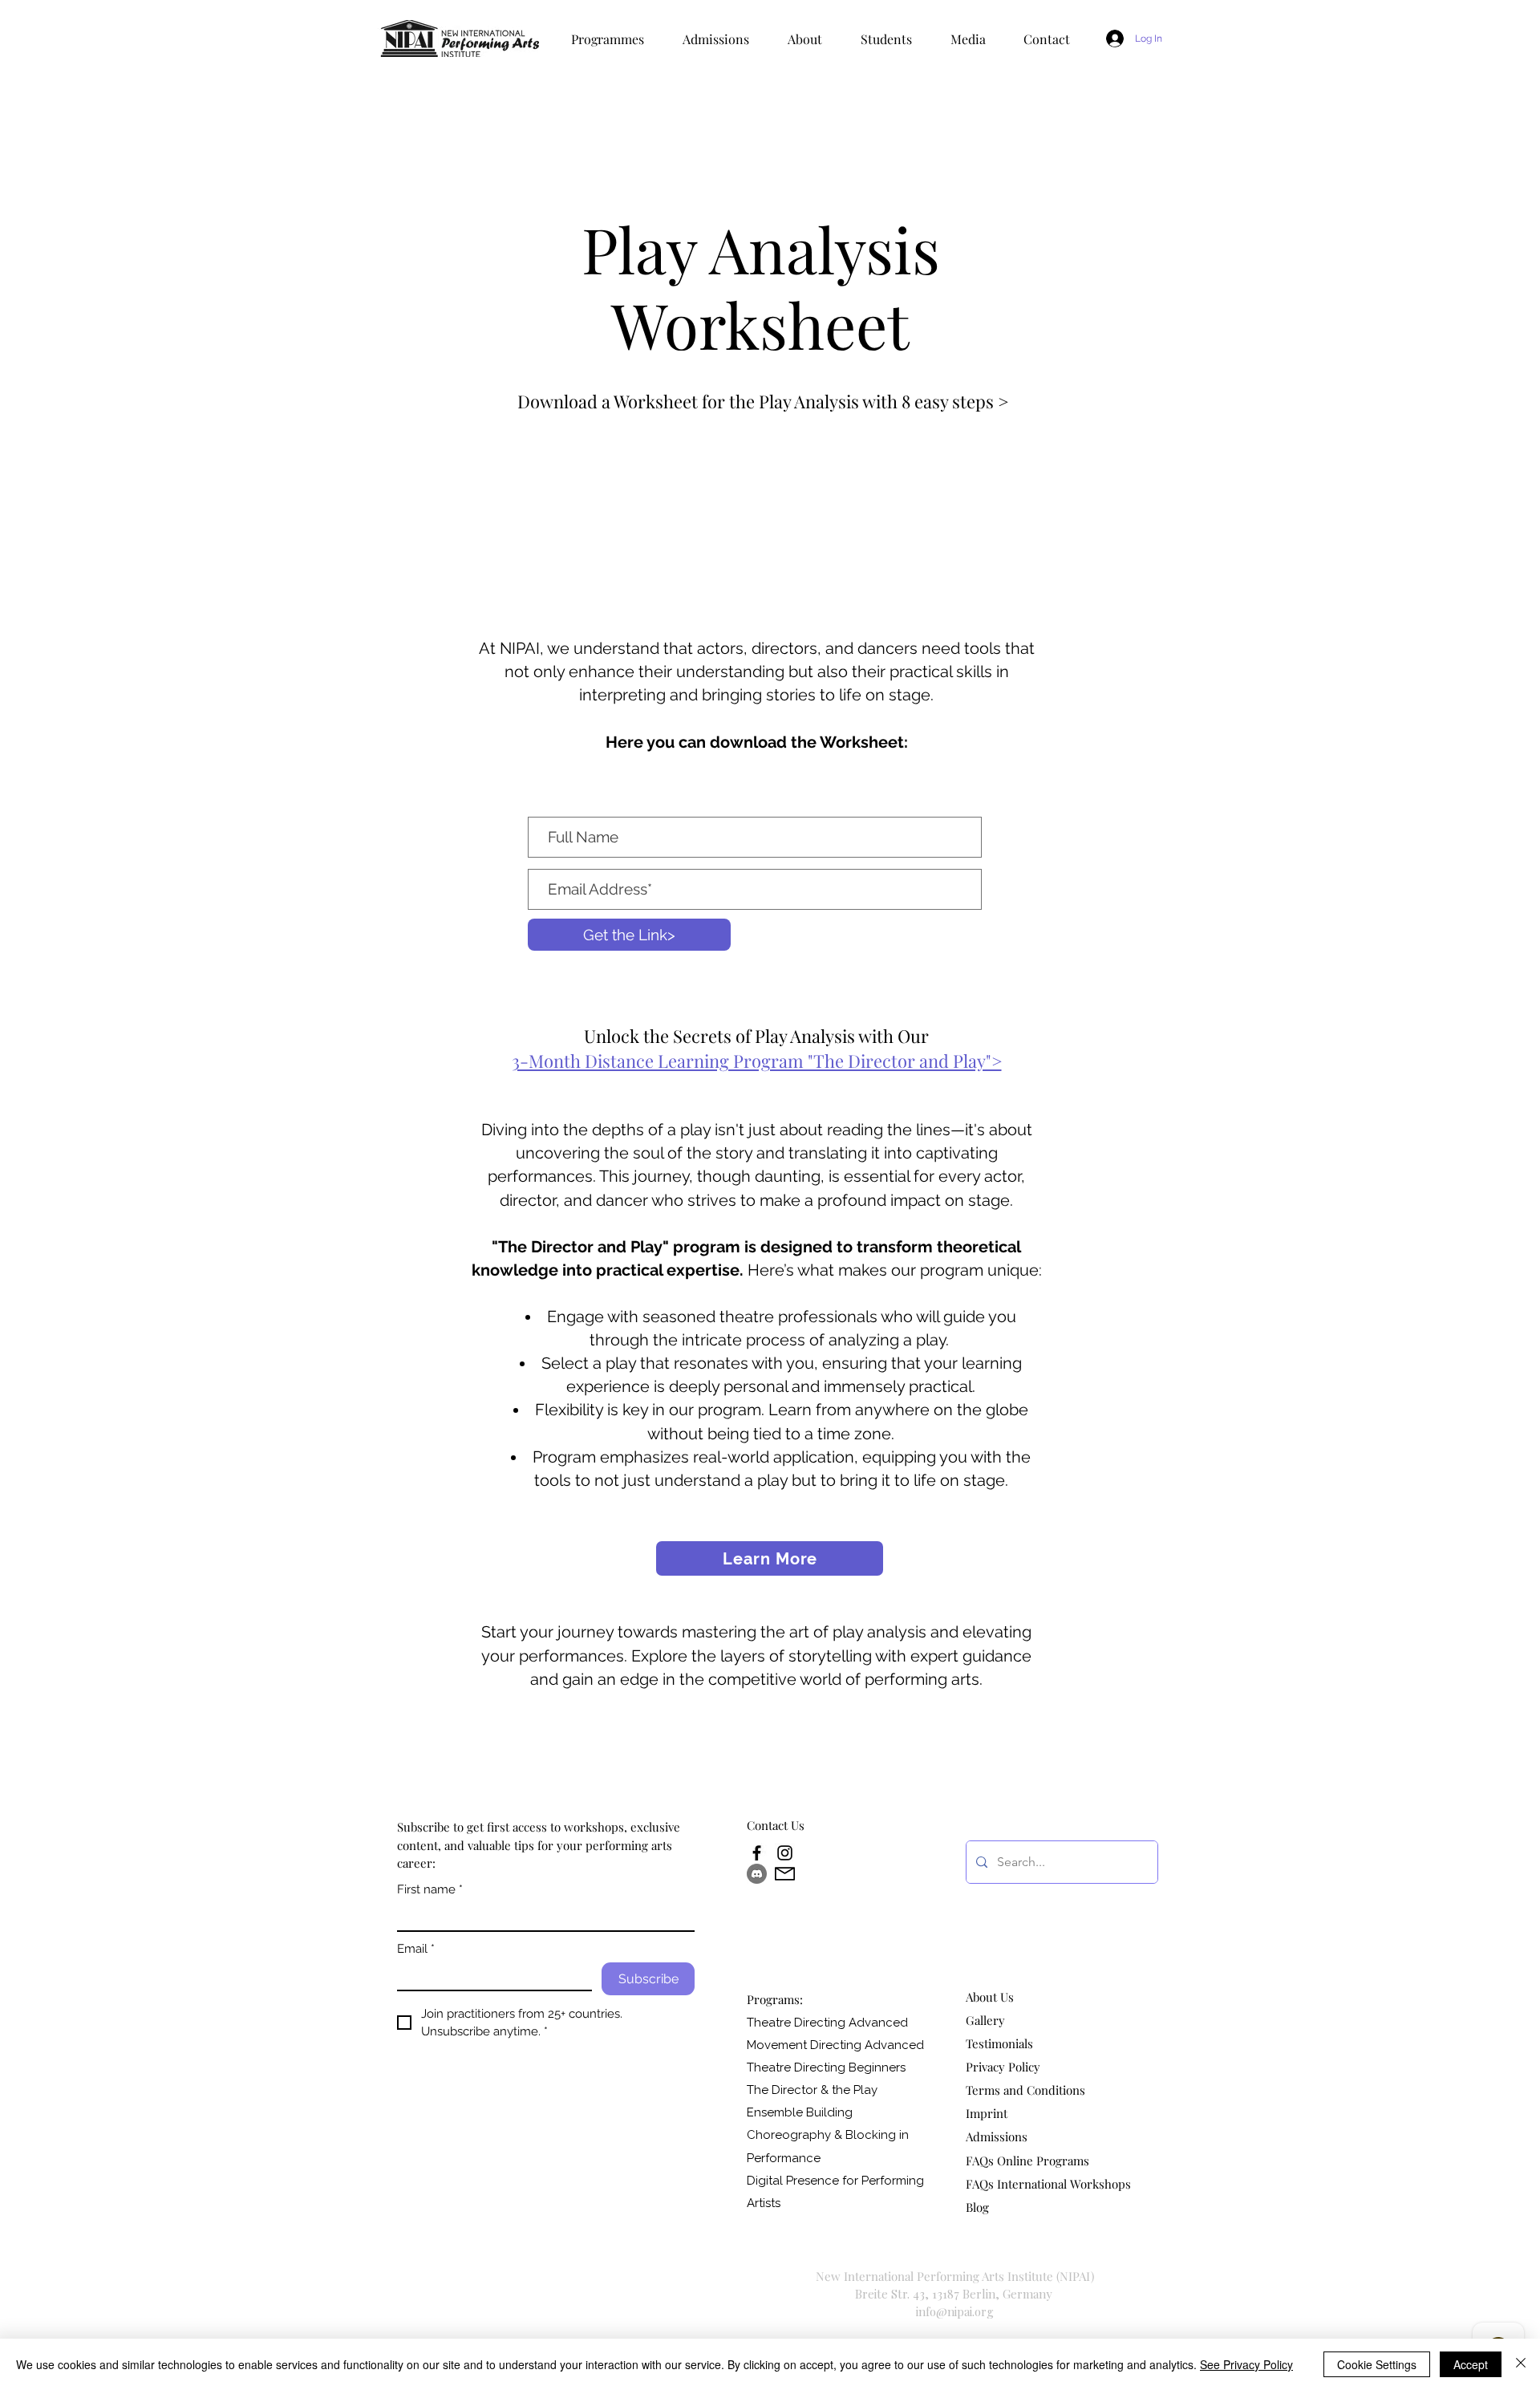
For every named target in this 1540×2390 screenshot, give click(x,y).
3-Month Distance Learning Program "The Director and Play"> (757, 1061)
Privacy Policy (1003, 2067)
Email (416, 1949)
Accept (1471, 2364)
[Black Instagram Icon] (785, 1853)
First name (430, 1889)
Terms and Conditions (1025, 2090)
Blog (977, 2207)
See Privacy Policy (1246, 2364)
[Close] (1521, 2364)
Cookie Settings (1377, 2364)
